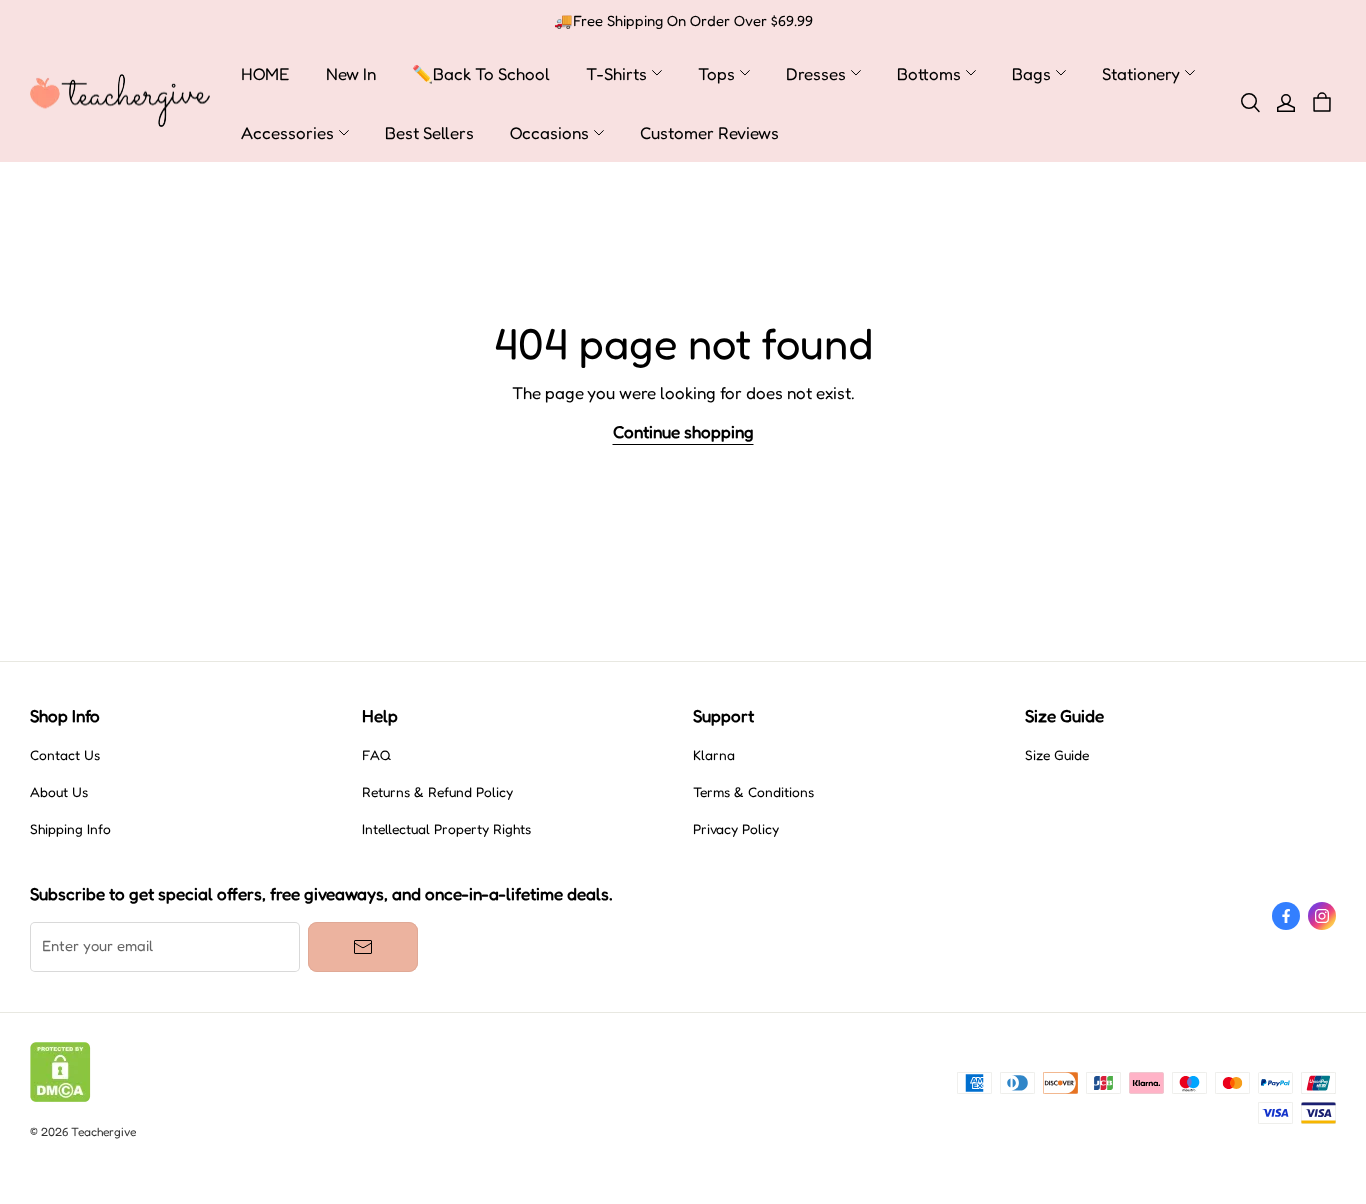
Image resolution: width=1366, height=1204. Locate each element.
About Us (59, 792)
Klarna (714, 755)
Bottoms (929, 73)
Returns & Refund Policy (437, 792)
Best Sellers (429, 132)
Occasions (549, 132)
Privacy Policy (736, 829)
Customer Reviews (709, 132)
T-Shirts (616, 73)
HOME (265, 73)
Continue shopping (683, 431)
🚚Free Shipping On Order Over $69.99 (683, 21)
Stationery (1141, 73)
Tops (716, 73)
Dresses (816, 73)
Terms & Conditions (753, 792)
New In (351, 73)
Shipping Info (70, 829)
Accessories (287, 132)
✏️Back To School (481, 73)
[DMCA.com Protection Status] (60, 1097)
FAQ (376, 755)
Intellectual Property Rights (446, 829)
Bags (1031, 73)
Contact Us (65, 755)
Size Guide (1057, 755)
